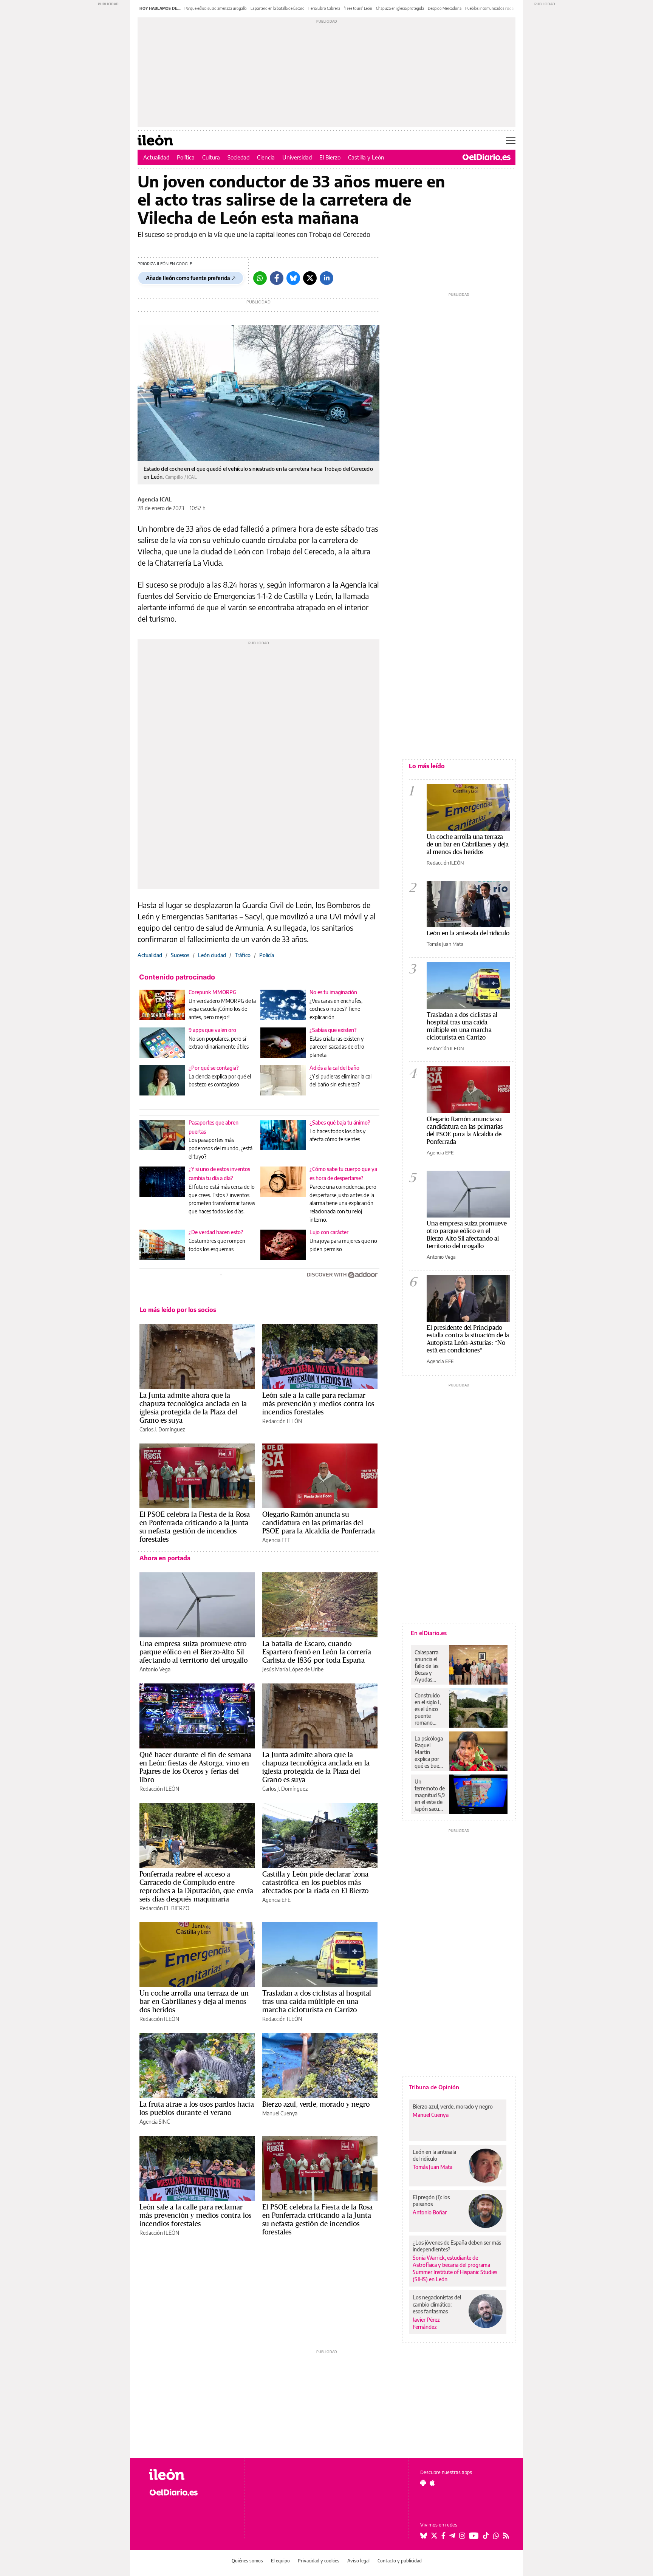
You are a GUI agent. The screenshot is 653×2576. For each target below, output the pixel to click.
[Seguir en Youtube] (474, 2536)
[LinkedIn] (326, 278)
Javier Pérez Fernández (426, 2323)
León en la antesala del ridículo (468, 933)
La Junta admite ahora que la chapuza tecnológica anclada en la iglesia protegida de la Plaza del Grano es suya (193, 1408)
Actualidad (156, 157)
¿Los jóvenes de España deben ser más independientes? (457, 2246)
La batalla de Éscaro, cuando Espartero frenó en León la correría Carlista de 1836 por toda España (317, 1652)
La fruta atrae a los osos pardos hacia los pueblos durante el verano (197, 2108)
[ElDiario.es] (487, 157)
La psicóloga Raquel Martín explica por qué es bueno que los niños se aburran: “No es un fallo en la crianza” (430, 1752)
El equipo (280, 2561)
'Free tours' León (358, 8)
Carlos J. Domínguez (162, 1429)
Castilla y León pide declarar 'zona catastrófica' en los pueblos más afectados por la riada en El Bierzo (315, 1882)
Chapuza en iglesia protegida (400, 8)
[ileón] (191, 2475)
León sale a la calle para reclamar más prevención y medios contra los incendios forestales (318, 1403)
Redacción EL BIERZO (164, 1908)
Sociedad (238, 157)
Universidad (297, 157)
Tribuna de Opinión (434, 2087)
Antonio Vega (155, 1669)
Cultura (211, 157)
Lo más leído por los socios (178, 1310)
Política (186, 157)
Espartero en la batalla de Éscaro (278, 8)
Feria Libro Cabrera (324, 8)
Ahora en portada (165, 1558)
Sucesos (180, 955)
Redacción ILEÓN (282, 1421)
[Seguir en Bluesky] (424, 2536)
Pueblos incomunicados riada (489, 8)
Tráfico (243, 955)
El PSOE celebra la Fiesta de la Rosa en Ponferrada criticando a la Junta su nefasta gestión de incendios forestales (195, 1527)
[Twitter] (310, 278)
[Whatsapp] (260, 278)
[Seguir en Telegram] (452, 2536)
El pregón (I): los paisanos (431, 2201)
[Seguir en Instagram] (462, 2536)
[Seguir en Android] (423, 2483)
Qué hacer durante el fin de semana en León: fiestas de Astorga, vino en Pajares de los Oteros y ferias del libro (196, 1767)
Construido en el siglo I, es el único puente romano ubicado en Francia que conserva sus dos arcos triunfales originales (429, 1709)
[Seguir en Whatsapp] (496, 2536)
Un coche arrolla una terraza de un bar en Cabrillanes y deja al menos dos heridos (194, 2001)
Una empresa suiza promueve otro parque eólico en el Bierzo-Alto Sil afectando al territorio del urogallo (193, 1652)
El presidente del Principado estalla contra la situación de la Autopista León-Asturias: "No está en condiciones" (468, 1339)
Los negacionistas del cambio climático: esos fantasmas (437, 2304)
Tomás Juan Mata (445, 944)
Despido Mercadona (445, 8)
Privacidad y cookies (319, 2561)
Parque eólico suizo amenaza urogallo (216, 8)
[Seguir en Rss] (506, 2536)
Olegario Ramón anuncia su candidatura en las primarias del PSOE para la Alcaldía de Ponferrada (319, 1522)
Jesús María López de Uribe (293, 1669)
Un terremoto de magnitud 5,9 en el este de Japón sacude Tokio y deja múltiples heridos (430, 1795)
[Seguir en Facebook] (443, 2536)
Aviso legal (358, 2561)
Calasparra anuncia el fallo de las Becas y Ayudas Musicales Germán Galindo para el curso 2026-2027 (429, 1666)
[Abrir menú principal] (511, 140)
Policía (267, 955)
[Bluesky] (293, 278)
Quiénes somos (247, 2561)
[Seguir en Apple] (432, 2483)
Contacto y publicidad (400, 2561)
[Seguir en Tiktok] (486, 2536)
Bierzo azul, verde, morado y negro (316, 2104)
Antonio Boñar (430, 2212)
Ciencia (266, 157)
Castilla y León (366, 157)
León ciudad (212, 955)
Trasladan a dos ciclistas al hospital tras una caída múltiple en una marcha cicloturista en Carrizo (317, 2001)
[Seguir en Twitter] (434, 2536)
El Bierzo (330, 157)
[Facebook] (277, 278)
